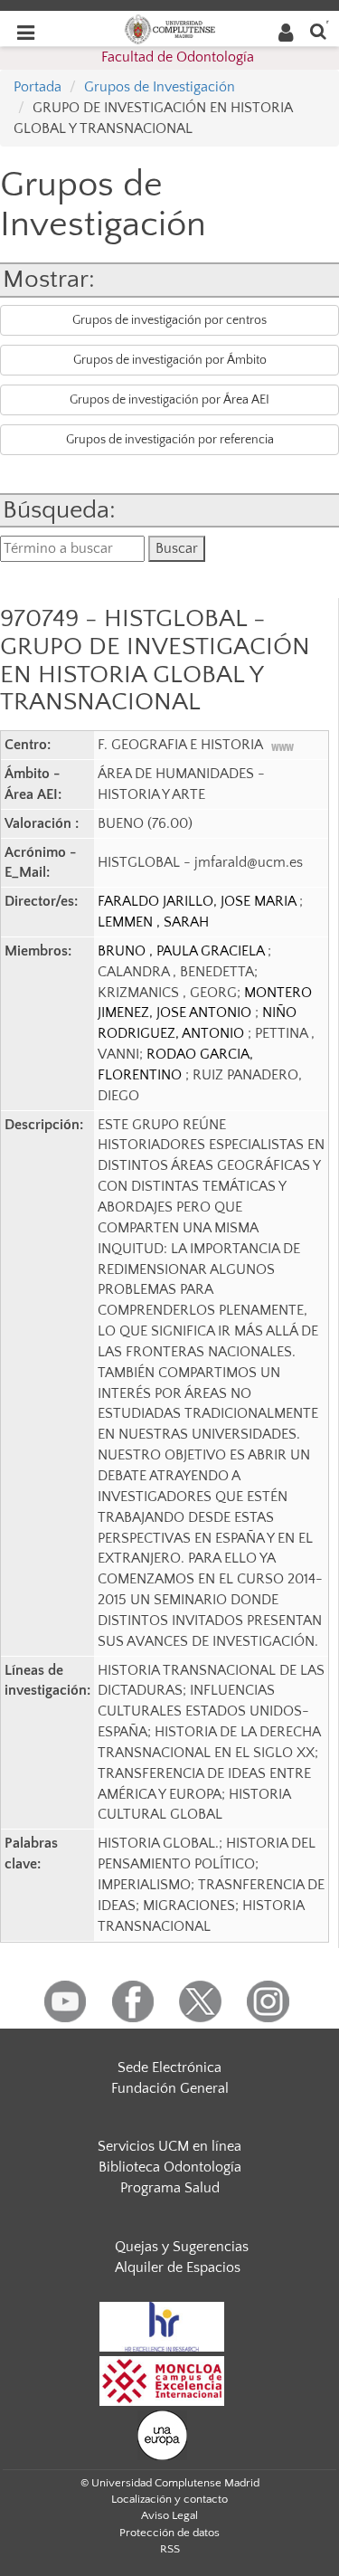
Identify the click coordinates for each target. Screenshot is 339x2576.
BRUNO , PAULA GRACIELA (183, 951)
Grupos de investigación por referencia (170, 440)
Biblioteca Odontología (170, 2167)
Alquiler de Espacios (178, 2267)
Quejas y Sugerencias (182, 2247)
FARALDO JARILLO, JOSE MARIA (198, 901)
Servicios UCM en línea (169, 2146)
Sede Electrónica (169, 2067)
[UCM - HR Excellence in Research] (162, 2325)
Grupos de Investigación (160, 87)
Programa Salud (170, 2188)
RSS (170, 2549)
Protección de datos (169, 2533)
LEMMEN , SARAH (153, 922)
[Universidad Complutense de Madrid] (170, 28)
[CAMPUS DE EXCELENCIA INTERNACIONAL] (162, 2380)
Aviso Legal (169, 2515)
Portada (38, 87)
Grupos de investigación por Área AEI (169, 400)
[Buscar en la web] (318, 30)
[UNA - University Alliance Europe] (162, 2434)
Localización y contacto (169, 2499)
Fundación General (170, 2088)
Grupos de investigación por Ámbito (170, 360)
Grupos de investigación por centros (169, 320)
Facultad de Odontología (178, 57)
